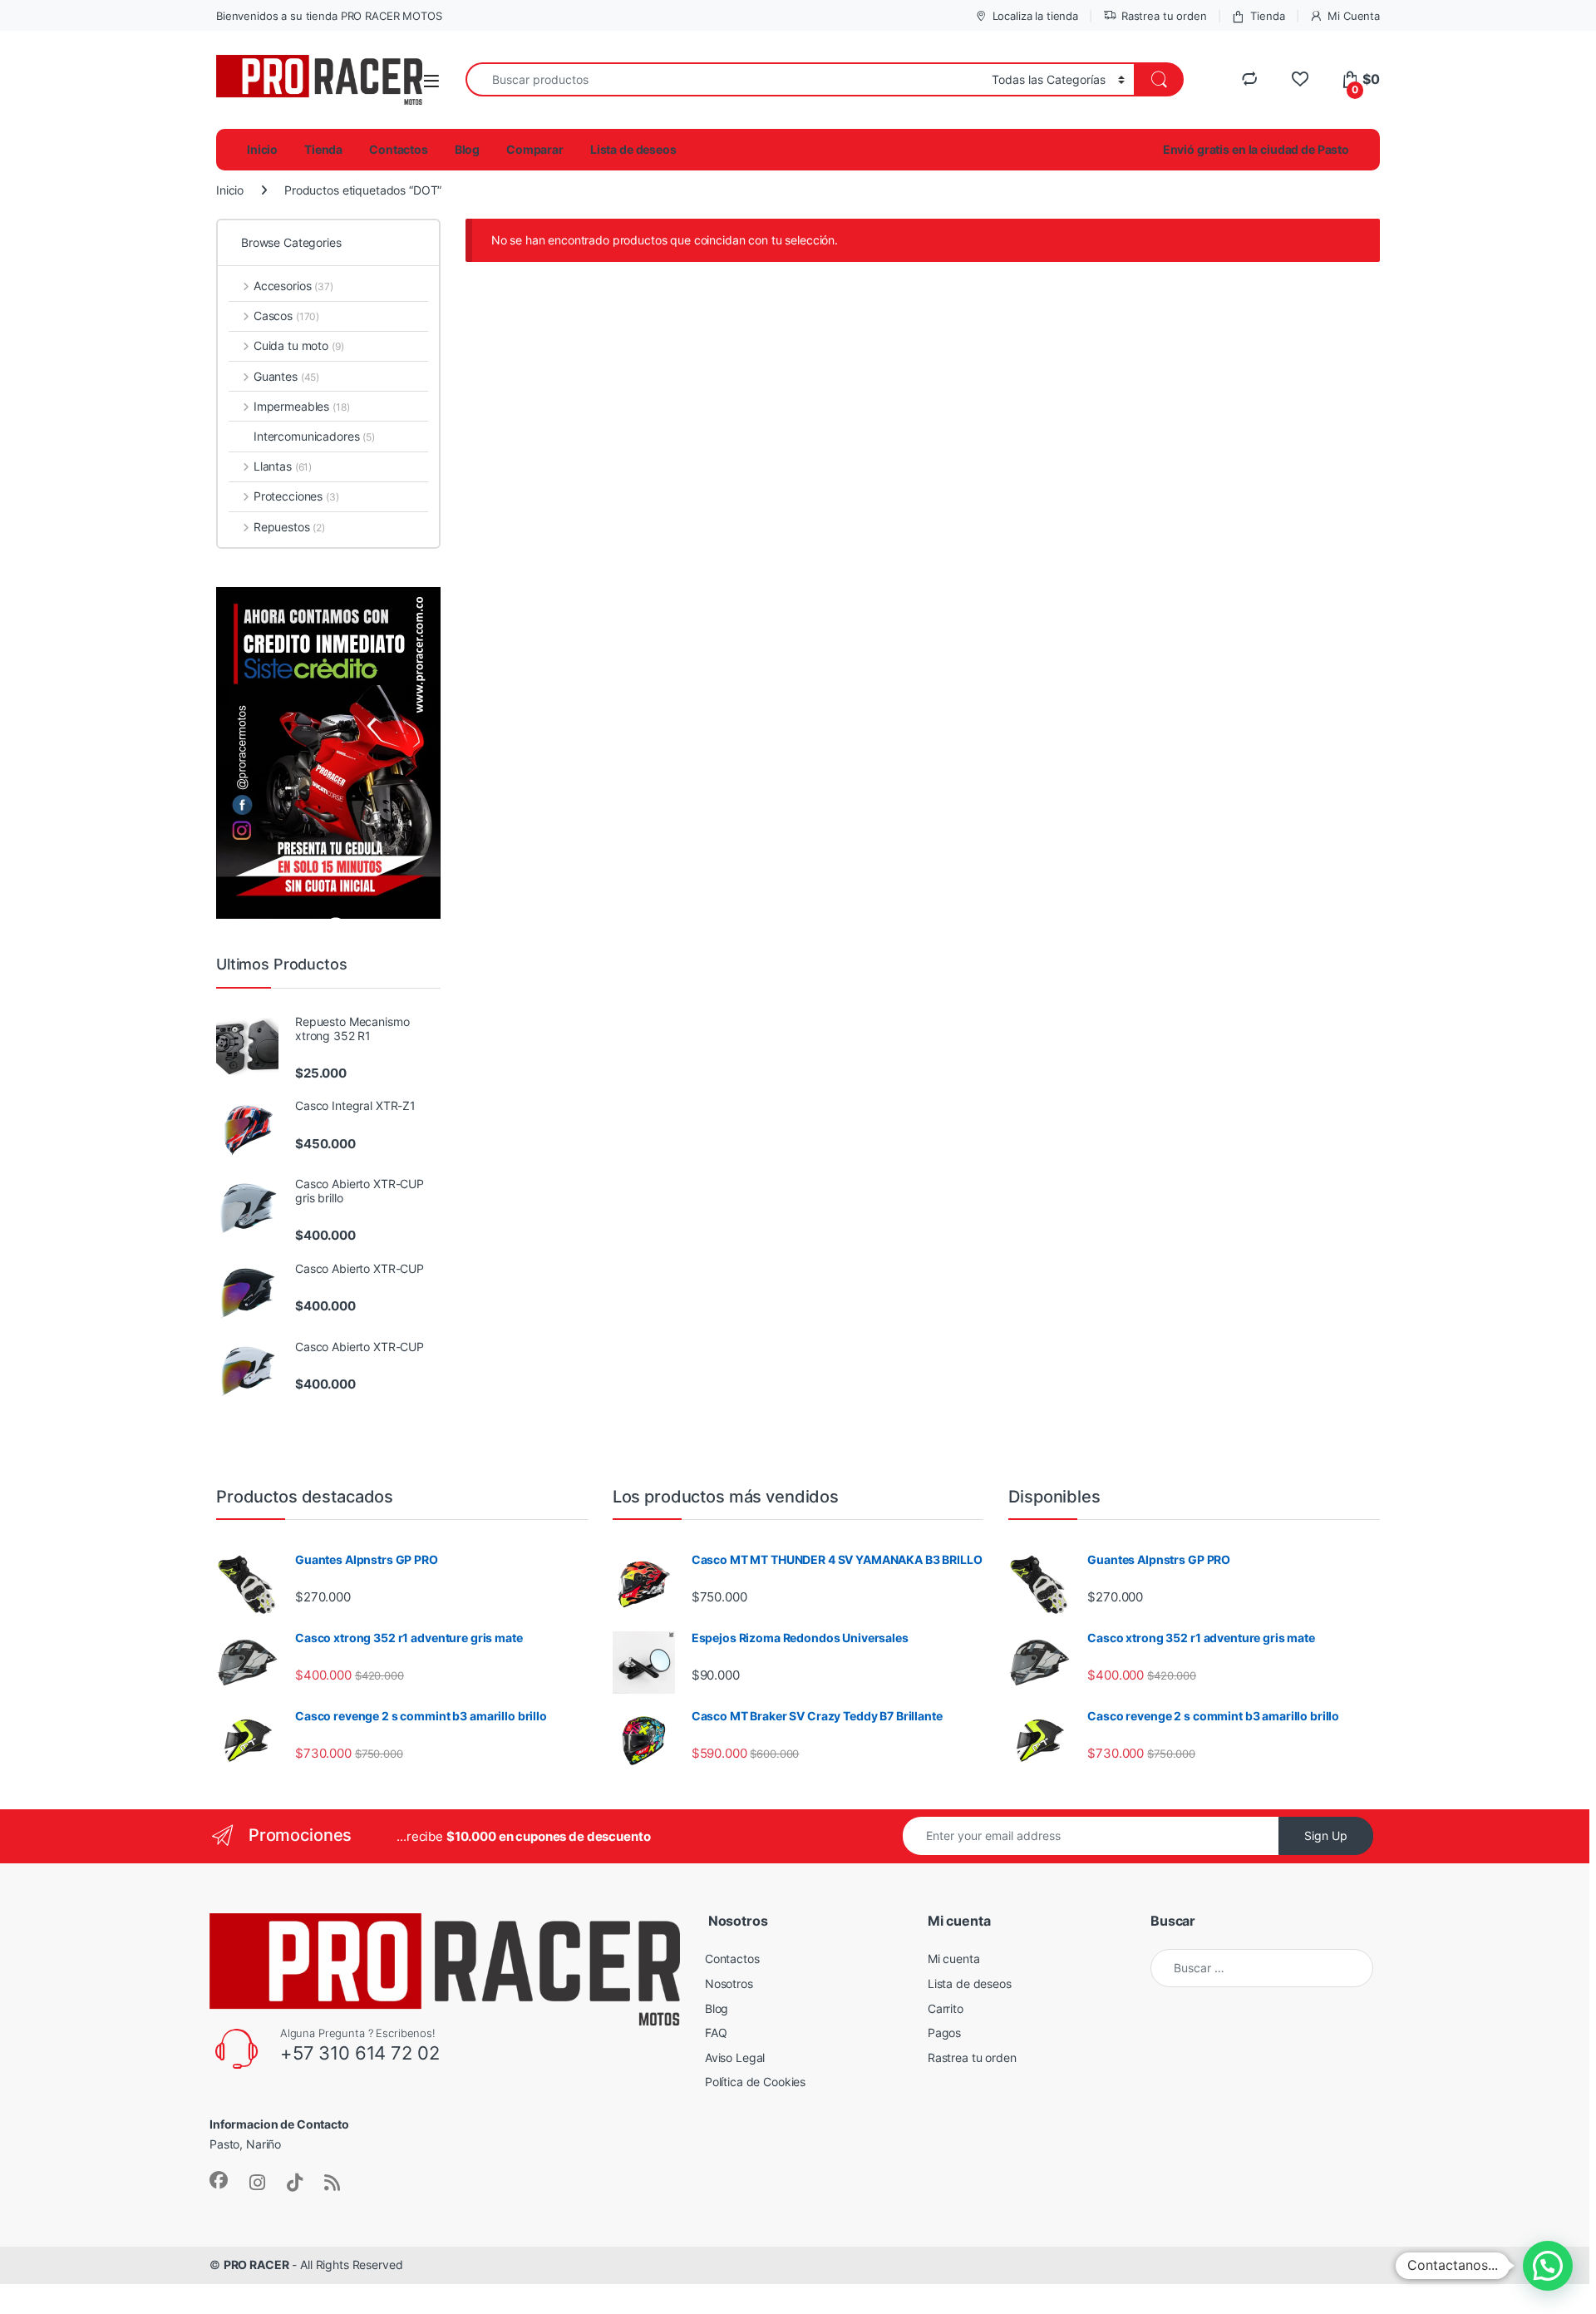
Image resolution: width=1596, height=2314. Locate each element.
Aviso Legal (735, 2057)
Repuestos (289, 527)
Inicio (262, 149)
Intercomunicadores (314, 436)
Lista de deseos (633, 149)
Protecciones (296, 496)
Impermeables (301, 406)
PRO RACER (256, 2265)
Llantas (283, 466)
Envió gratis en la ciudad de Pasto (1256, 149)
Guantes (286, 376)
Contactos (399, 149)
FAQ (716, 2033)
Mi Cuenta (1354, 16)
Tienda (1267, 16)
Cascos (286, 316)
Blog (467, 149)
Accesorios (293, 286)
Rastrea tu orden (1164, 16)
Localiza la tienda (1035, 16)
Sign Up (1326, 1835)
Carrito (946, 2008)
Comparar (535, 149)
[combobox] (724, 79)
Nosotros (729, 1983)
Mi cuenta (954, 1959)
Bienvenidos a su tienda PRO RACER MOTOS (329, 16)
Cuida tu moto (298, 345)
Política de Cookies (755, 2082)
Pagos (944, 2033)
